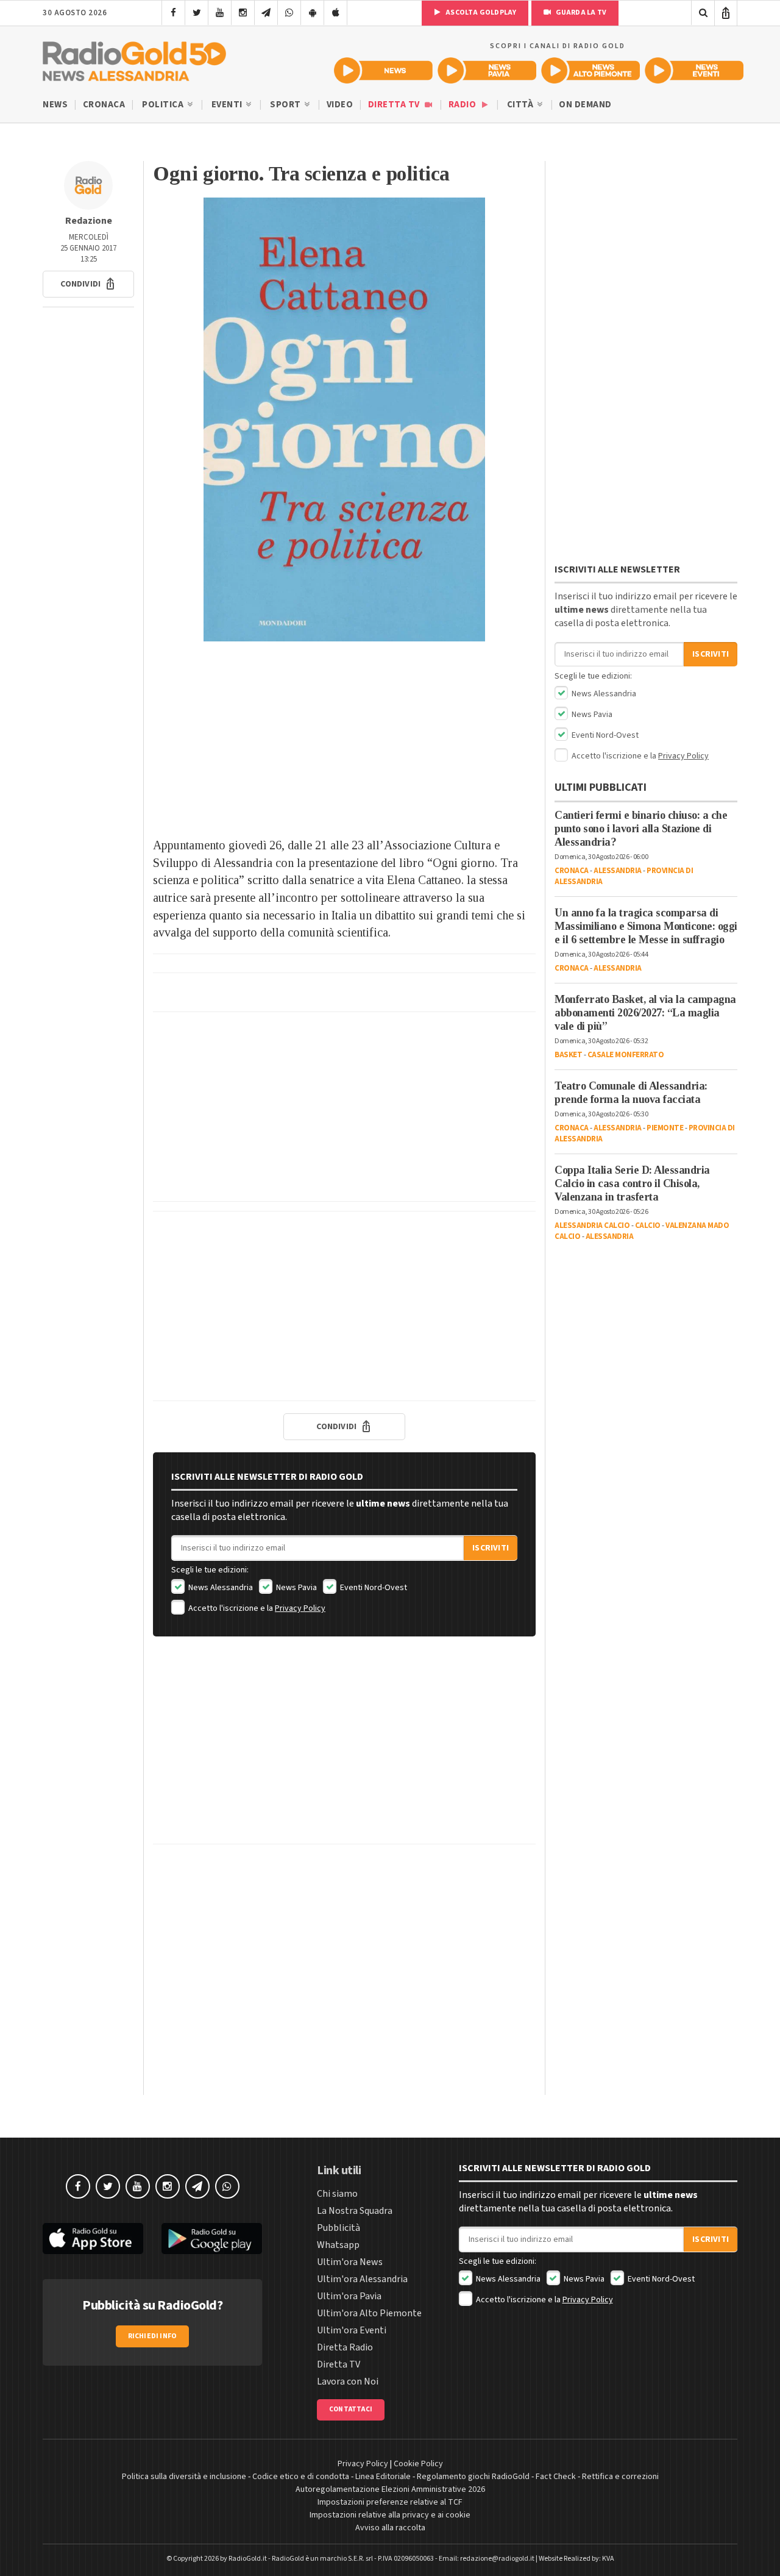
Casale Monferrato (626, 1055)
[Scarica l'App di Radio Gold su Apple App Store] (93, 2239)
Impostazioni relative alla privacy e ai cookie (390, 2515)
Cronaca (104, 105)
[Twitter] (197, 13)
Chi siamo (337, 2194)
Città (521, 105)
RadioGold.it (248, 2559)
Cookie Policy (418, 2464)
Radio (463, 105)
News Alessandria (220, 1588)
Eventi (228, 105)
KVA (608, 2559)
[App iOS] (335, 13)
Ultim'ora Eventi (352, 2330)
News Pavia (296, 1588)
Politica (164, 105)
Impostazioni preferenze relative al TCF (390, 2502)
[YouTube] (220, 13)
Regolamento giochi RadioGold (473, 2477)
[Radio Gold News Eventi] (694, 70)
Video (340, 105)
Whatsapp (338, 2245)
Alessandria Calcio (592, 1226)
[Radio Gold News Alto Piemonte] (590, 70)
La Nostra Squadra (355, 2211)
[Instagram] (243, 13)
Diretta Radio (345, 2347)
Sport (286, 105)
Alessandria (618, 871)
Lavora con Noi (348, 2382)
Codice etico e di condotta (301, 2477)
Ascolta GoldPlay (480, 12)
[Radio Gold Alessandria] (134, 59)
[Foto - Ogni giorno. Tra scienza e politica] (344, 419)
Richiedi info (153, 2336)
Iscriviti (491, 1548)
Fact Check (556, 2477)
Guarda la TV (580, 12)
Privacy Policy (300, 1608)
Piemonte (665, 1128)
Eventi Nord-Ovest (373, 1588)
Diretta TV (395, 105)
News (55, 105)
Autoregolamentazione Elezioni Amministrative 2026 (390, 2489)
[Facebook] (173, 13)
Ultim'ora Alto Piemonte (369, 2313)
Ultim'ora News (350, 2262)
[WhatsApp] (289, 13)
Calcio (648, 1226)
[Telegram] (266, 13)
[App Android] (312, 13)
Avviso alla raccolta (390, 2528)
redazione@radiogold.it (497, 2559)
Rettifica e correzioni (620, 2477)
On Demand (585, 105)
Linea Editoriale (383, 2477)
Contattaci (351, 2409)
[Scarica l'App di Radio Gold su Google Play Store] (212, 2239)
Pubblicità (339, 2228)
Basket (568, 1055)
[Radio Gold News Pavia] (487, 70)
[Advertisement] (344, 739)
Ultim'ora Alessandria (362, 2279)
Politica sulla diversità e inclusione (184, 2477)
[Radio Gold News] (383, 70)
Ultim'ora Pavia (349, 2296)
